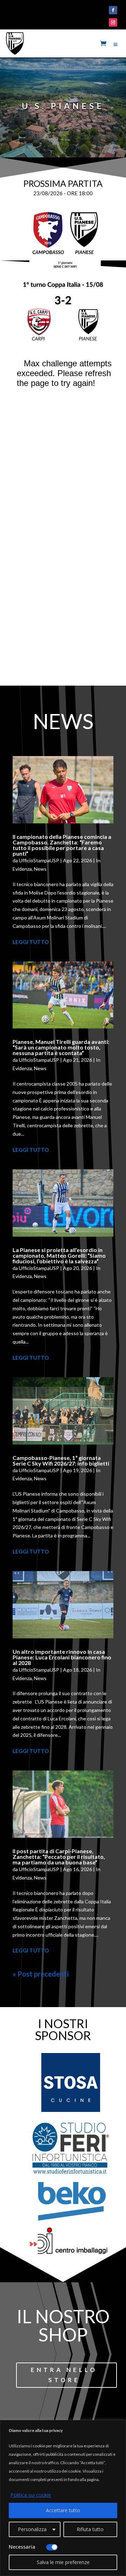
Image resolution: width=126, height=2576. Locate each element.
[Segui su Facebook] (113, 10)
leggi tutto (31, 942)
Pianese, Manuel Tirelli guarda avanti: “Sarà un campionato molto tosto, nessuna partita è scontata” (61, 1047)
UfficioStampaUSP (39, 860)
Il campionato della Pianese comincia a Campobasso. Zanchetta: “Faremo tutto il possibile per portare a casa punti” (62, 845)
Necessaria (22, 2547)
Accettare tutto (63, 2510)
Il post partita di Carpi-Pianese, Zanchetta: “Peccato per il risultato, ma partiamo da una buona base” (59, 1857)
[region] (63, 2498)
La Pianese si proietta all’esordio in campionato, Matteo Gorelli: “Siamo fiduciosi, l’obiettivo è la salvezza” (59, 1255)
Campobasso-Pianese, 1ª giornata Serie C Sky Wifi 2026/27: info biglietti (61, 1460)
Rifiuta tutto (90, 2529)
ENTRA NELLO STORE (64, 2375)
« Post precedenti (41, 1974)
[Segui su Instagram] (113, 22)
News (40, 869)
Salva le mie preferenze (63, 2562)
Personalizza (32, 2529)
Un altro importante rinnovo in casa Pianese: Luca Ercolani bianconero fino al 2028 (62, 1657)
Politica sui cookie (31, 2495)
